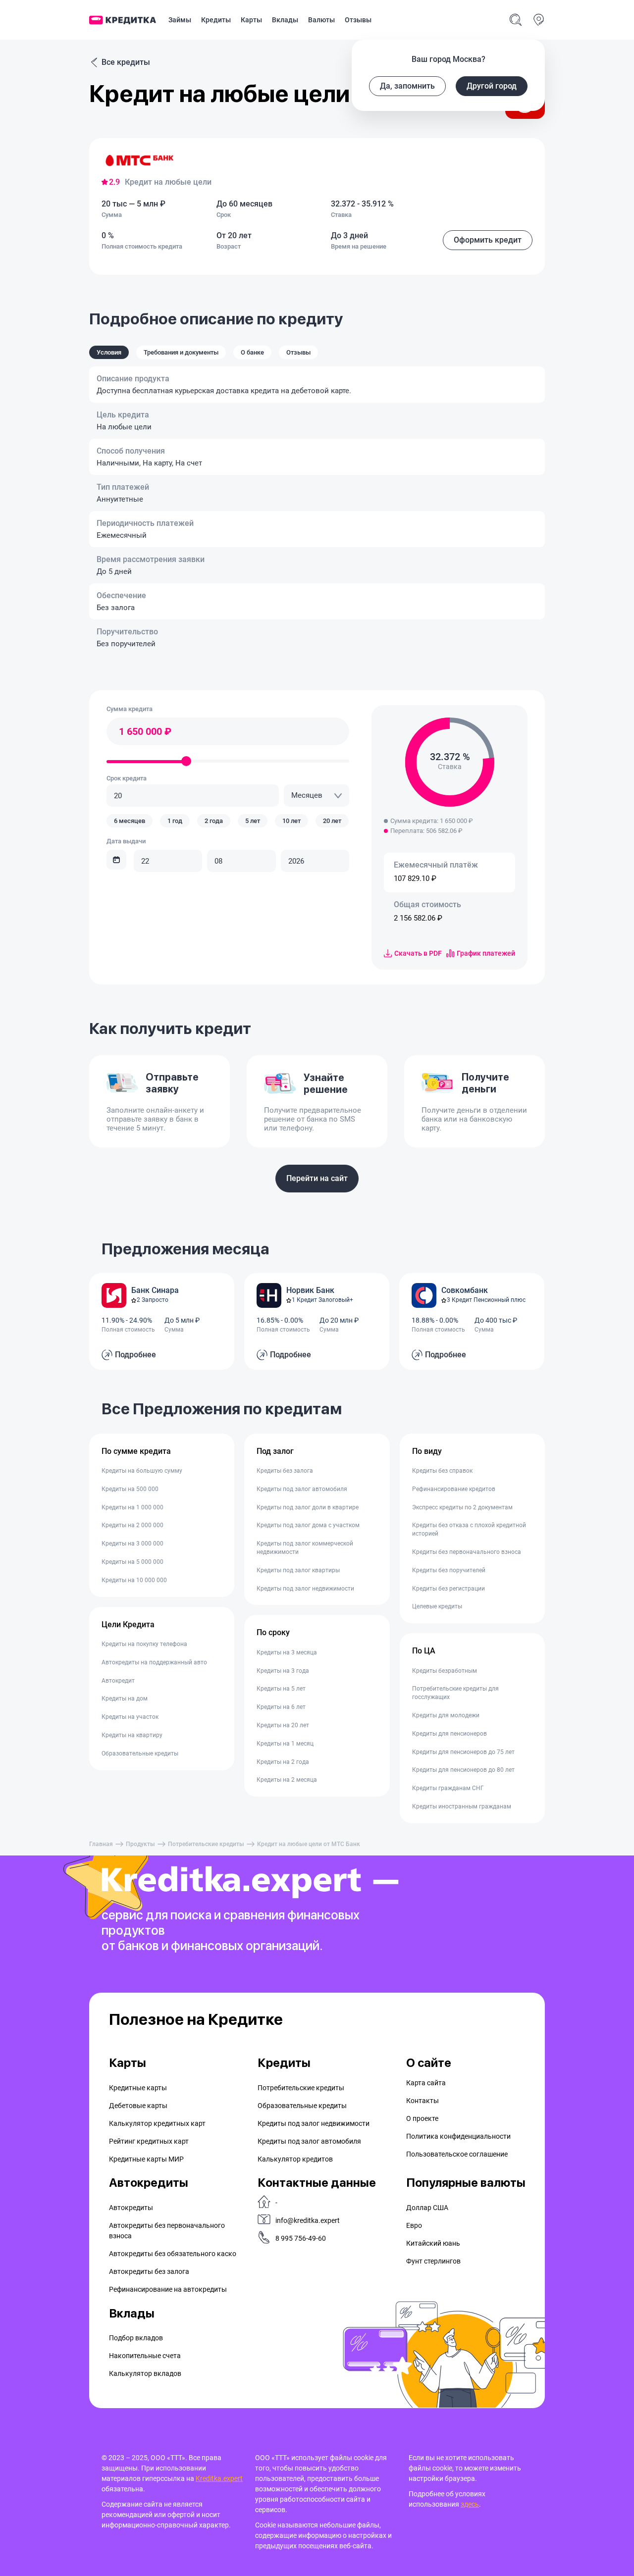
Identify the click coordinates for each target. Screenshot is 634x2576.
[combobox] (317, 796)
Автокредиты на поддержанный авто (154, 1662)
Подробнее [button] (135, 1355)
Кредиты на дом (125, 1699)
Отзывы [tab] (298, 352)
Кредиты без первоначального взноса (467, 1552)
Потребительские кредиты (206, 1844)
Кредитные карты (138, 2088)
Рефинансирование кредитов (454, 1489)
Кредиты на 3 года (283, 1671)
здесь (470, 2504)
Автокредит (118, 1681)
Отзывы (358, 20)
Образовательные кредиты (140, 1753)
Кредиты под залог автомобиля (302, 1489)
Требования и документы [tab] (181, 352)
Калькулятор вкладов (145, 2373)
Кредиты (216, 20)
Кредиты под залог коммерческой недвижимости (305, 1548)
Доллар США (427, 2208)
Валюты (321, 20)
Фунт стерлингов (433, 2261)
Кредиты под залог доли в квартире (308, 1507)
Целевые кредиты (437, 1606)
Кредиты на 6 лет (281, 1707)
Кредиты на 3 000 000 (132, 1544)
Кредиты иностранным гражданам (462, 1806)
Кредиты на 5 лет (281, 1689)
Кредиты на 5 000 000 (132, 1562)
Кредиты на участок (130, 1717)
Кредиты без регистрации (449, 1589)
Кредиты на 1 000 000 (132, 1507)
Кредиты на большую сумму (142, 1471)
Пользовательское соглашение (457, 2154)
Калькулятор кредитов (295, 2159)
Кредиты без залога (285, 1471)
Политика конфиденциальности (458, 2136)
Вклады (285, 20)
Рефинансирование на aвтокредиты (168, 2289)
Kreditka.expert (219, 2478)
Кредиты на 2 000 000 (132, 1525)
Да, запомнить (407, 86)
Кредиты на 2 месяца (287, 1780)
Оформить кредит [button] (488, 240)
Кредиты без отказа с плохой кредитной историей (469, 1529)
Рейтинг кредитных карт (149, 2141)
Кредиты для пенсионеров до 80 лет (463, 1770)
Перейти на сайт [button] (317, 1178)
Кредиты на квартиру (132, 1735)
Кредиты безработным (445, 1671)
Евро (414, 2225)
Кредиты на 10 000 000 (134, 1580)
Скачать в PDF (418, 953)
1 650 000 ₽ (145, 731)
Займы (180, 20)
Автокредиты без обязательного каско (173, 2254)
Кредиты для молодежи (446, 1715)
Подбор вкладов (136, 2338)
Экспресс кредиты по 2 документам (462, 1507)
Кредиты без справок (442, 1471)
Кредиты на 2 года (283, 1762)
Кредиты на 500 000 (130, 1489)
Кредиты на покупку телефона (144, 1644)
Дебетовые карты (138, 2106)
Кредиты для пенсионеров (449, 1734)
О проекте (422, 2118)
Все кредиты (126, 62)
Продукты (140, 1844)
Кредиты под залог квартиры (298, 1570)
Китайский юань (433, 2243)
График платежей (486, 953)
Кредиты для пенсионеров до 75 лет (463, 1752)
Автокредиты (131, 2208)
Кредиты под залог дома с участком (308, 1525)
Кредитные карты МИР (146, 2159)
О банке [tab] (252, 352)
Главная (101, 1844)
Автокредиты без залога (149, 2271)
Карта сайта (426, 2083)
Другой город (492, 86)
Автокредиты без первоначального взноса (167, 2231)
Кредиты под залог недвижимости (305, 1589)
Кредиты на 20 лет (283, 1725)
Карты (251, 20)
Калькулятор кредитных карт (157, 2123)
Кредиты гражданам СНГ (448, 1788)
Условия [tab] (109, 352)
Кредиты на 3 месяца (287, 1652)
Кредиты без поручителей (449, 1570)
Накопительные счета (145, 2356)
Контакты (423, 2101)
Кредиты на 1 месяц (285, 1744)
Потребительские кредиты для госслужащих (455, 1693)
